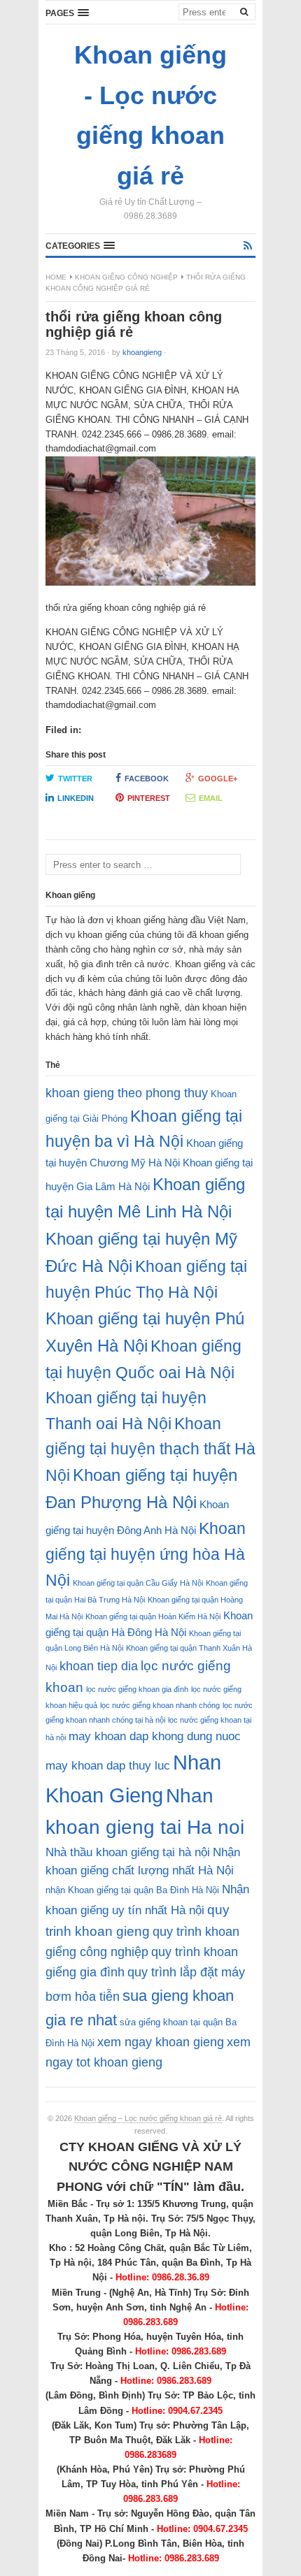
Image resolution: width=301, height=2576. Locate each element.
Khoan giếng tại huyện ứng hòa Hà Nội (146, 1554)
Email (211, 798)
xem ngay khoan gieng (161, 2042)
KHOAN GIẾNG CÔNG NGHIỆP (126, 277)
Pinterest (149, 798)
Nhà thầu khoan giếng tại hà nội (128, 1852)
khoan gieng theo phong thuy (127, 1093)
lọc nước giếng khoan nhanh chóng (160, 1705)
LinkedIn (76, 798)
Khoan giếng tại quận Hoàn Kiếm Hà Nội (153, 1616)
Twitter (75, 779)
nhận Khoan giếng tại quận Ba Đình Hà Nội (132, 1890)
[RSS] (248, 246)
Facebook (147, 779)
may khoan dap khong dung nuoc (155, 1736)
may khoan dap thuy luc (108, 1766)
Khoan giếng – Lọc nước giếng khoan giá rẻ (148, 2118)
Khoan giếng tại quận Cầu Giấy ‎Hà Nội (138, 1583)
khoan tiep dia (99, 1666)
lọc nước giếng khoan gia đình (137, 1689)
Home (56, 277)
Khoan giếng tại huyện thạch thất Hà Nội (150, 1449)
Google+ (218, 779)
